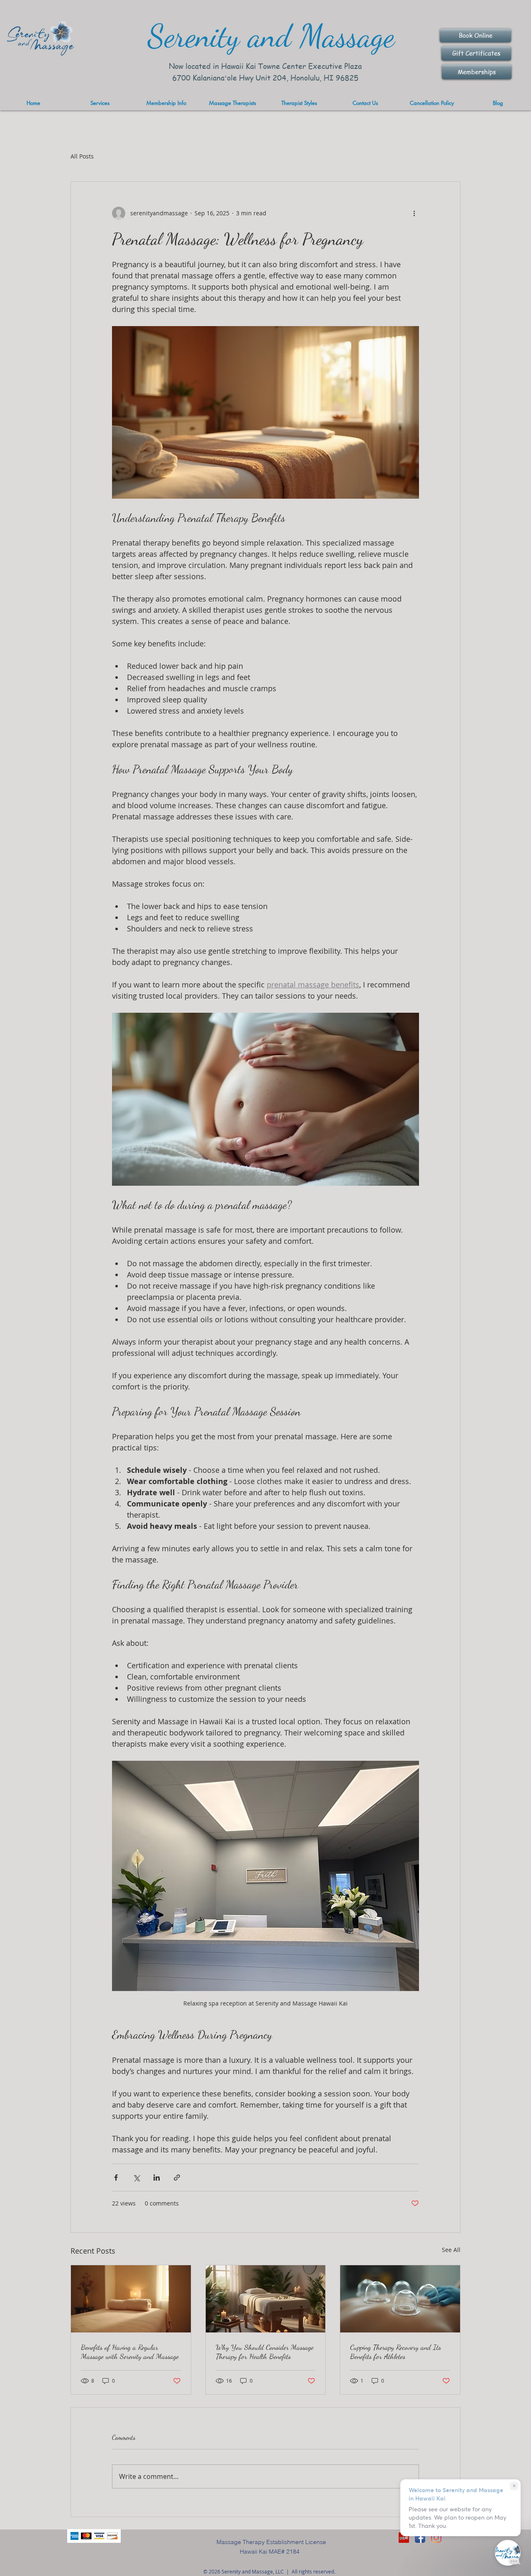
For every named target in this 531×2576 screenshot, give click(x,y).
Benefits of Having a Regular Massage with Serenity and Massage (130, 2352)
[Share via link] (177, 2178)
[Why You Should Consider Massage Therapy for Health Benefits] (266, 2299)
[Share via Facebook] (116, 2178)
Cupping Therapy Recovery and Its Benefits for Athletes (396, 2352)
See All (451, 2250)
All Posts (82, 156)
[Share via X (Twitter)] (136, 2178)
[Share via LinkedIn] (157, 2178)
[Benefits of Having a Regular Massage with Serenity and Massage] (131, 2299)
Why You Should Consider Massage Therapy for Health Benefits (265, 2352)
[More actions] (414, 213)
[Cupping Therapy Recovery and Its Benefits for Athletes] (400, 2299)
